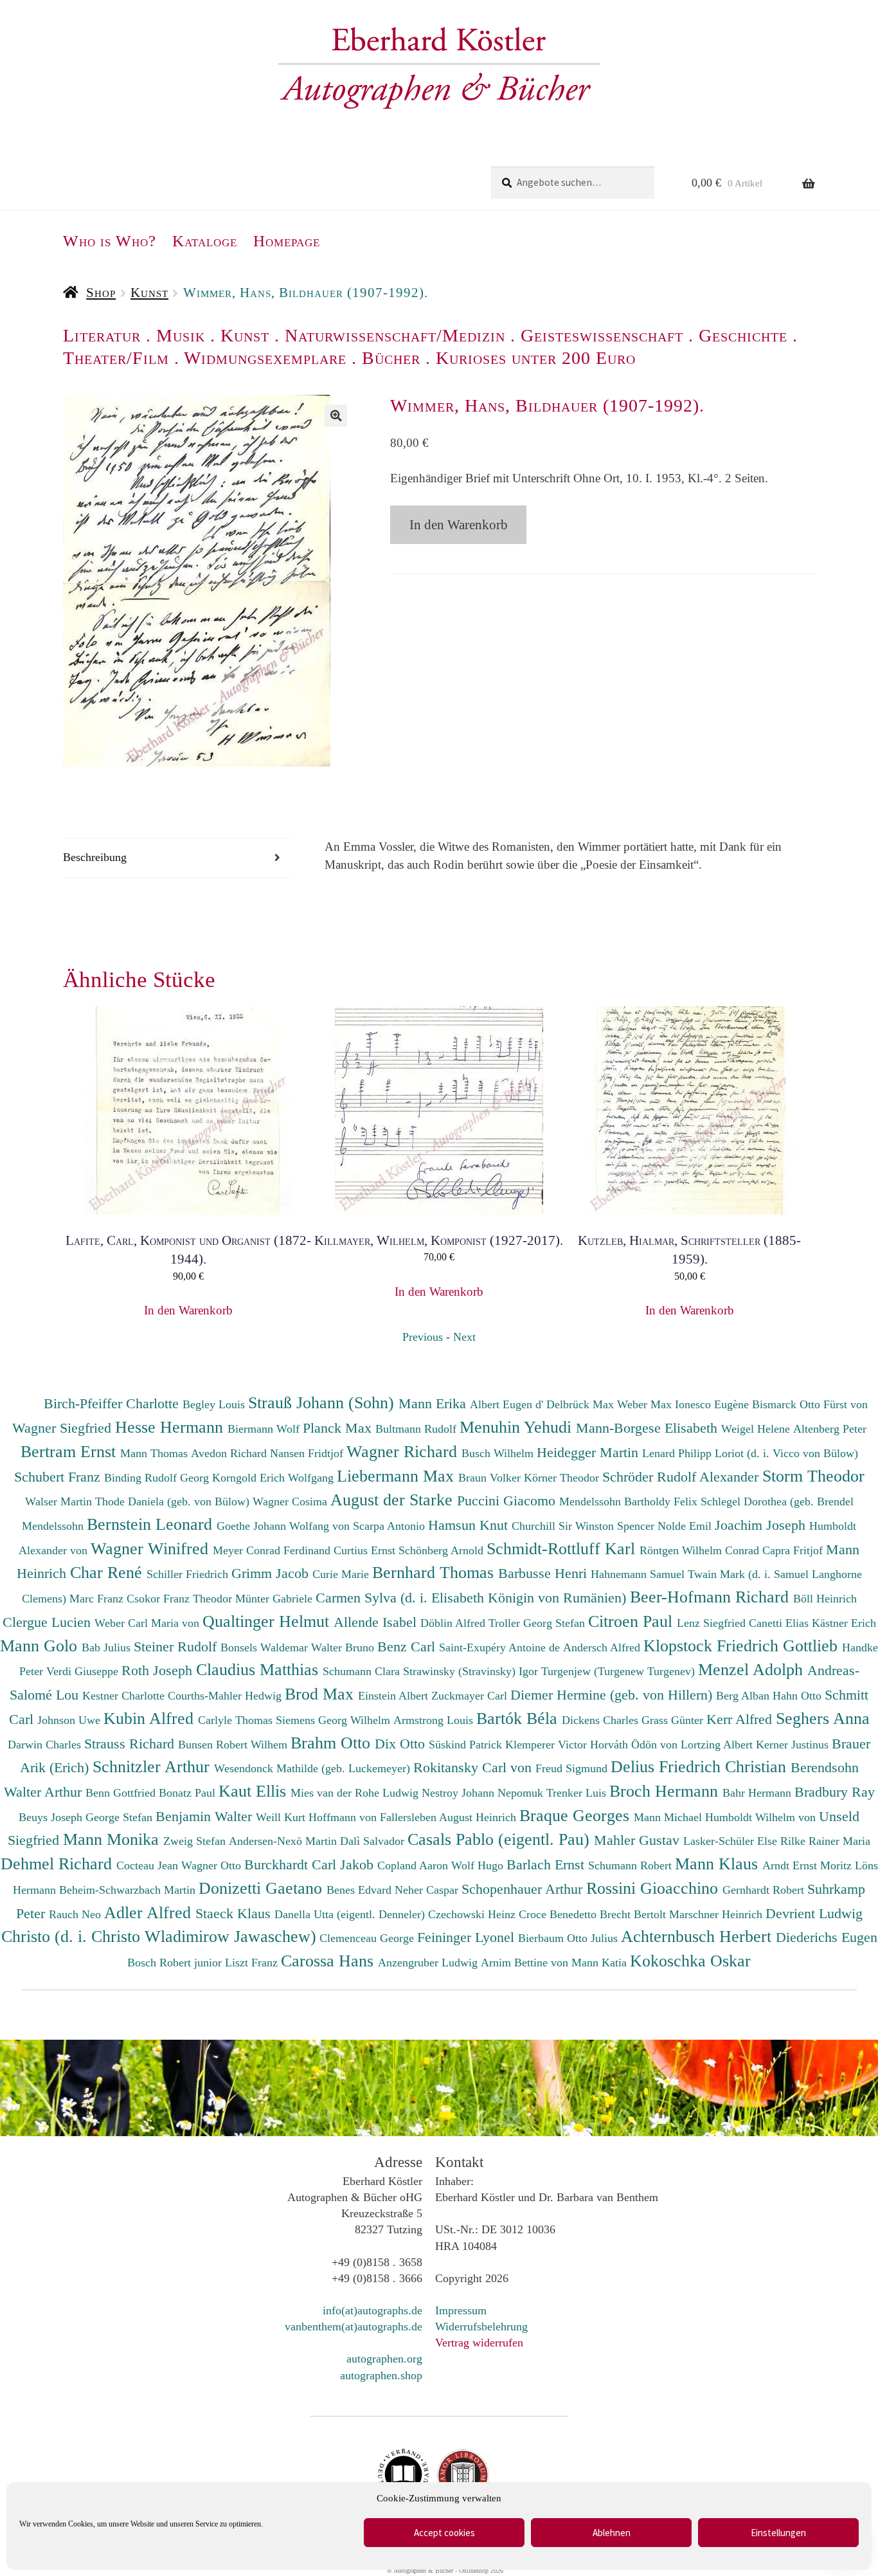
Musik (181, 335)
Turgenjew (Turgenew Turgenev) (620, 1671)
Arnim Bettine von (526, 1963)
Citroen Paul (632, 1621)
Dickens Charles (602, 1720)
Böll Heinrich (825, 1599)
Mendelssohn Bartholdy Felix (630, 1501)
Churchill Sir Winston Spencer (585, 1526)
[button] (336, 416)
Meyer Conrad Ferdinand (273, 1550)
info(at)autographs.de (372, 2310)
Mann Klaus (719, 1864)
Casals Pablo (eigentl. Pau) (501, 1839)
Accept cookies (444, 2533)
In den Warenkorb (459, 525)
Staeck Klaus (235, 1913)
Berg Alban (744, 1696)
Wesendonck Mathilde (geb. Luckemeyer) (314, 1768)
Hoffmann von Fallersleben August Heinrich (412, 1817)
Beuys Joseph (52, 1817)
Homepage (287, 241)
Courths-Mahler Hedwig (226, 1696)
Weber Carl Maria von (148, 1623)
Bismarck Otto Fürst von (810, 1404)
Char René (108, 1572)
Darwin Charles (46, 1745)
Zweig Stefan (196, 1841)
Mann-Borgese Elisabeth (649, 1428)
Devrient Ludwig (814, 1913)
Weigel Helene (757, 1429)
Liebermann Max (398, 1476)
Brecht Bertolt (634, 1914)
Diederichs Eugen (827, 1937)
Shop (101, 293)
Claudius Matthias (259, 1669)
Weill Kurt (282, 1817)
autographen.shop (381, 2375)
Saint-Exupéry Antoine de (501, 1647)
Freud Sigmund (573, 1768)
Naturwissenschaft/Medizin (395, 335)
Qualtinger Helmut (268, 1621)
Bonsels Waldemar (266, 1647)
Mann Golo (41, 1646)
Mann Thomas (156, 1453)
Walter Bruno (344, 1647)
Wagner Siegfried (64, 1428)
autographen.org (384, 2359)
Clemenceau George (368, 1938)
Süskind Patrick (467, 1745)
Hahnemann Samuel (639, 1574)
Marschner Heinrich (717, 1914)
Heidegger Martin (589, 1452)
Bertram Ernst (70, 1451)
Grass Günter (674, 1720)
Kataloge (205, 241)
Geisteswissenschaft (602, 335)
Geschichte (743, 335)
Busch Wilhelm (499, 1453)
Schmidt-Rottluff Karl (563, 1548)
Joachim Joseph (762, 1525)
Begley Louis (215, 1404)
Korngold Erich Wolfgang (274, 1478)
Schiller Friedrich (189, 1574)
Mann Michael (669, 1817)
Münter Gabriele (275, 1599)
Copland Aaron (414, 1865)
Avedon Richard (230, 1453)
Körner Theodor (563, 1478)
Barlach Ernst (547, 1864)
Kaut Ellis (255, 1791)
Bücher (391, 358)
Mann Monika (113, 1839)
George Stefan (121, 1817)
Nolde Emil (686, 1526)
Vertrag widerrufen (479, 2343)
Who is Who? (110, 241)
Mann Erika (434, 1403)
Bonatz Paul (189, 1793)
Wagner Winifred (152, 1548)
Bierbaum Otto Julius (569, 1938)
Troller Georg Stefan (538, 1623)
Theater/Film (116, 358)
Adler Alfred (150, 1912)
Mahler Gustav (639, 1840)
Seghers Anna (823, 1718)
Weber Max (646, 1404)
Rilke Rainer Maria (825, 1841)
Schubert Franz (59, 1477)
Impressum (461, 2310)
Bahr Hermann (758, 1793)
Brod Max (321, 1694)
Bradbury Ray (835, 1792)
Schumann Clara (363, 1671)
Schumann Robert (632, 1865)
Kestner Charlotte (125, 1696)
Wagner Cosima (291, 1501)
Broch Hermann (666, 1791)
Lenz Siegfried (713, 1623)
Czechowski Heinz (473, 1914)
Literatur (102, 335)
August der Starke (394, 1500)
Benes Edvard (361, 1890)
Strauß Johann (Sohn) (323, 1402)
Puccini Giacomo (508, 1501)
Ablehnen (612, 2533)
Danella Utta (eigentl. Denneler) (351, 1914)
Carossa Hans (329, 1961)
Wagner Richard (404, 1451)
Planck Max (339, 1428)
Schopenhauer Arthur (524, 1889)
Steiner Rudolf (177, 1646)
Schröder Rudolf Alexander (682, 1477)
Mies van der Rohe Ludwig (356, 1793)
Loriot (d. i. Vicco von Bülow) (786, 1453)
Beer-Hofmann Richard (712, 1597)
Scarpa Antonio (390, 1526)
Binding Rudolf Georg (158, 1478)
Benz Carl (408, 1646)
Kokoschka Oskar (690, 1961)
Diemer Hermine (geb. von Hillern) (613, 1695)
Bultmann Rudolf (417, 1429)
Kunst (149, 293)
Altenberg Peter (830, 1429)
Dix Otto (402, 1744)
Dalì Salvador (374, 1841)
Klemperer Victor (548, 1745)
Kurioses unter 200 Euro (536, 358)
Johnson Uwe (70, 1720)
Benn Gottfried (122, 1793)
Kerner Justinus (794, 1745)
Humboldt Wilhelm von (762, 1817)
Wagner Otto (213, 1865)
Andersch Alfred (603, 1647)
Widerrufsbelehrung (481, 2327)
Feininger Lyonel (468, 1937)
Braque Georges (577, 1815)
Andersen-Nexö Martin (284, 1841)
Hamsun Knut (470, 1525)
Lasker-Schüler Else (732, 1841)
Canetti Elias (780, 1623)
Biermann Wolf (265, 1429)
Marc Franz (98, 1599)
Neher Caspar (428, 1890)
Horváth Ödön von (635, 1745)
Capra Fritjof (794, 1550)
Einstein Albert (395, 1696)
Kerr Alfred (741, 1719)
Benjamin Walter (206, 1816)
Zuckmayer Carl (471, 1696)
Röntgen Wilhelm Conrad (701, 1550)
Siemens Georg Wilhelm (335, 1720)
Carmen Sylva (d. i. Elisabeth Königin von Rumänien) (473, 1598)
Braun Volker (491, 1478)
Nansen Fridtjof (308, 1453)
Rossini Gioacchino (654, 1888)
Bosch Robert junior (176, 1963)
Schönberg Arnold (443, 1550)
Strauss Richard (131, 1744)
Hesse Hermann (171, 1427)
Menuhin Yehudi (518, 1427)
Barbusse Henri (544, 1573)
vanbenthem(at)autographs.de (354, 2327)
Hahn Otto (799, 1696)
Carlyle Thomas (237, 1720)
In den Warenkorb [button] (188, 1310)
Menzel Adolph (753, 1669)
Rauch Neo (76, 1914)
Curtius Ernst (366, 1550)
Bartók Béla (519, 1718)
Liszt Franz (253, 1963)
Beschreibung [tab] (95, 857)
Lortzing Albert (718, 1745)
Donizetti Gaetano (263, 1888)
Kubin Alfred (151, 1718)
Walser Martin (60, 1501)
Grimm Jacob (272, 1573)
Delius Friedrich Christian (701, 1766)
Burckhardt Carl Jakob (311, 1864)
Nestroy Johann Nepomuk (484, 1793)
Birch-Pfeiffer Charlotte (113, 1403)
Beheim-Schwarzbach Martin (129, 1890)
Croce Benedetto (559, 1914)
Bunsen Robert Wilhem (234, 1745)
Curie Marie (342, 1574)
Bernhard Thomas (435, 1572)
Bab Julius (108, 1647)
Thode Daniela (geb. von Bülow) (174, 1501)
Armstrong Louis (435, 1720)
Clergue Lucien (49, 1622)
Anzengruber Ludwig (429, 1963)
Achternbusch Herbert (698, 1936)
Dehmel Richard (58, 1864)
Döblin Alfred (454, 1623)
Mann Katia (601, 1963)
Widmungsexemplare (265, 358)
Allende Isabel (377, 1622)
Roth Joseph (159, 1670)
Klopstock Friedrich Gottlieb (743, 1646)
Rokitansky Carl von (474, 1767)
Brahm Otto (333, 1743)
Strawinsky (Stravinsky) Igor (472, 1671)
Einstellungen (778, 2533)
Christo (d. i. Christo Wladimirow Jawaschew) (159, 1936)
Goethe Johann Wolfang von (285, 1526)
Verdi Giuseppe (84, 1671)
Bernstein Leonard (152, 1524)
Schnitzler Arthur (153, 1766)
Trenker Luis (578, 1793)
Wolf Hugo (479, 1865)
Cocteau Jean (149, 1865)
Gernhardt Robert (765, 1890)
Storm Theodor (813, 1476)
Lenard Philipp (678, 1453)
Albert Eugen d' (508, 1404)
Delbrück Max (582, 1404)
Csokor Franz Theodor (181, 1599)
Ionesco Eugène (713, 1404)
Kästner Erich (844, 1623)
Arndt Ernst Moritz (809, 1865)
